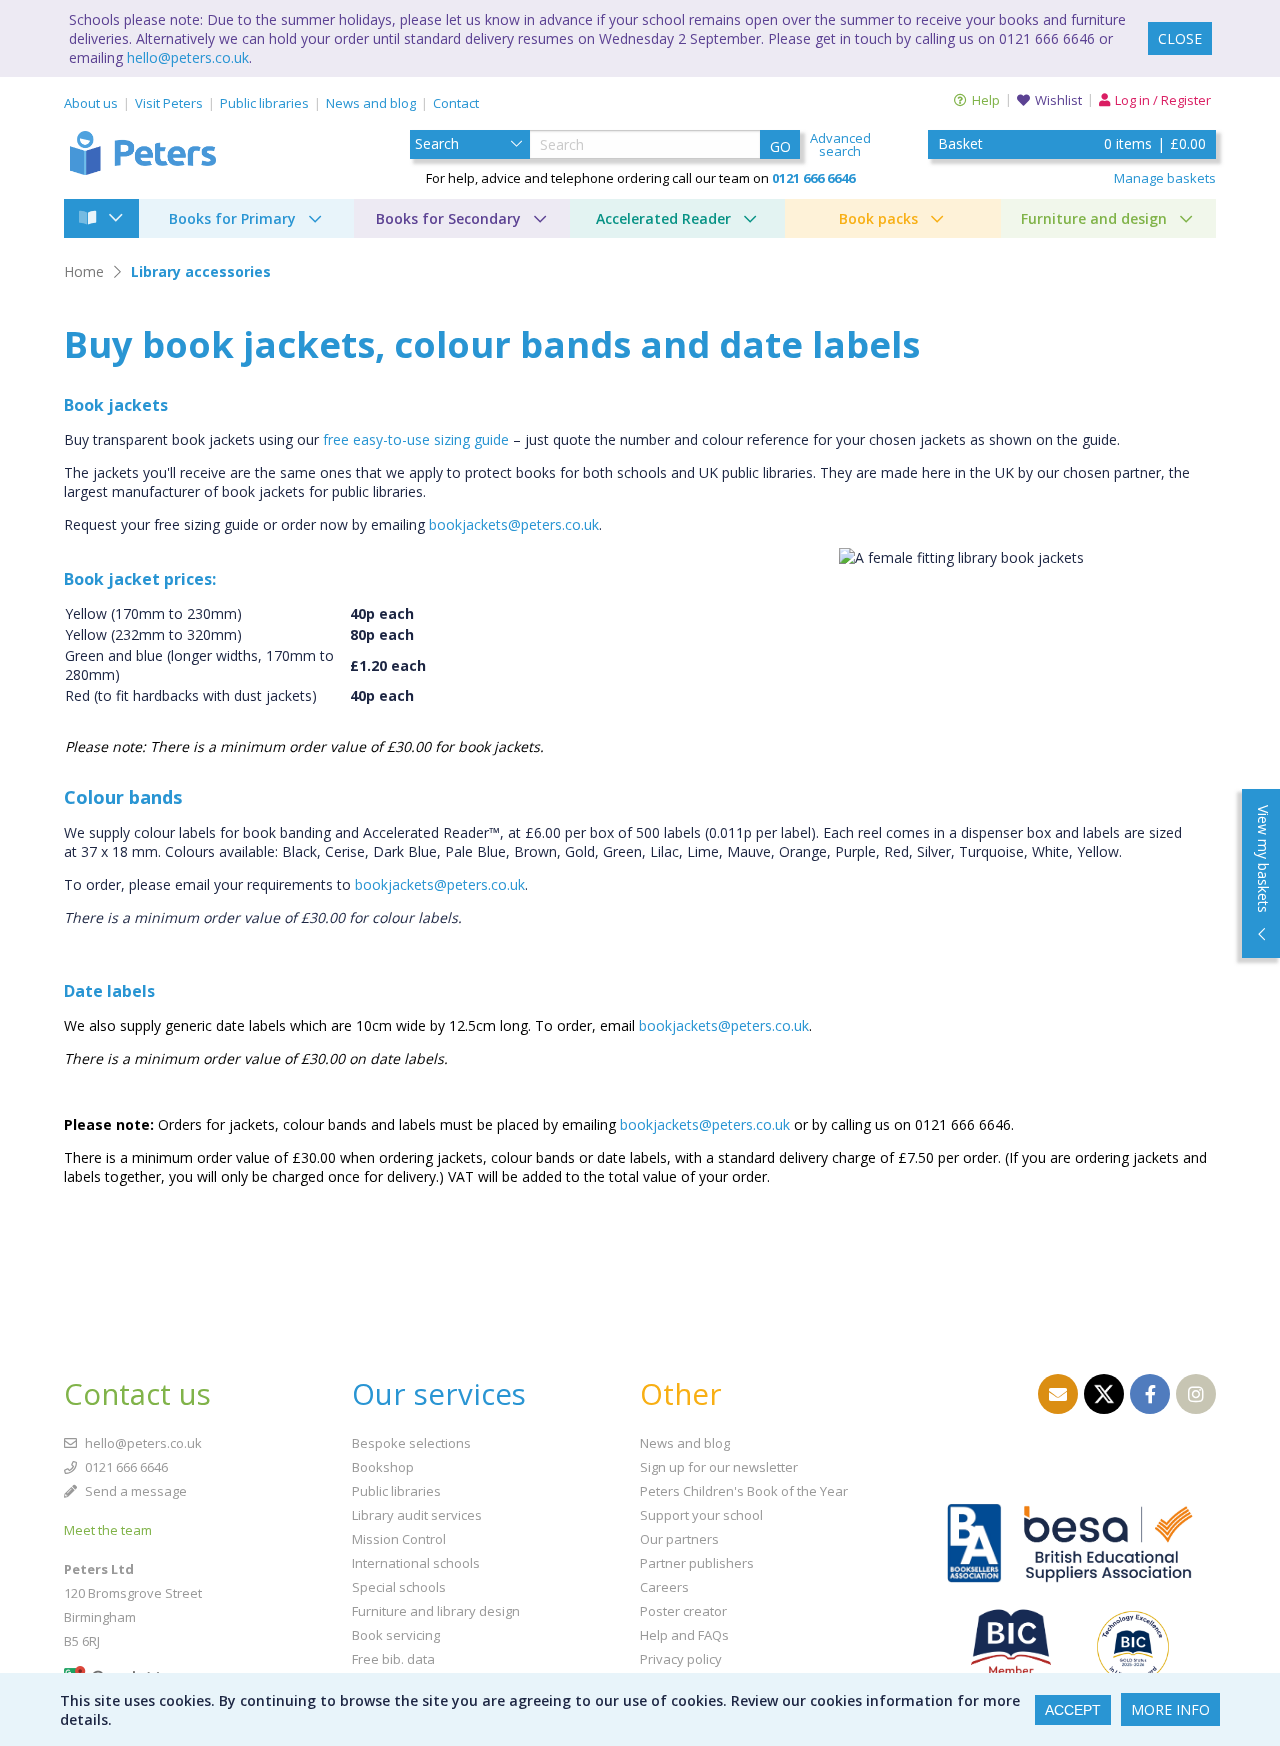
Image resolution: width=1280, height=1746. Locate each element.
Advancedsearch (840, 145)
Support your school (701, 1515)
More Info (1170, 1709)
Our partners (679, 1539)
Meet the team (108, 1530)
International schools (416, 1563)
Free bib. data (393, 1659)
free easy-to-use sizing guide (416, 439)
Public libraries (264, 103)
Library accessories (201, 271)
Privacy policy (681, 1659)
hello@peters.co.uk (188, 57)
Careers (664, 1587)
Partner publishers (697, 1563)
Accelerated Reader (663, 218)
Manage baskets (1165, 178)
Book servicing (396, 1635)
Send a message (134, 1491)
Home (84, 271)
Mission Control (399, 1539)
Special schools (399, 1587)
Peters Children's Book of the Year (744, 1491)
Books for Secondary (448, 218)
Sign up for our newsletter (719, 1467)
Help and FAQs (684, 1635)
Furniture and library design (436, 1611)
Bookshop (383, 1467)
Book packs (878, 218)
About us (91, 103)
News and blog (371, 103)
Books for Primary (232, 218)
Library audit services (417, 1515)
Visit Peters (169, 103)
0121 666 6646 (125, 1467)
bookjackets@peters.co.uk (514, 524)
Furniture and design (1094, 218)
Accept (1073, 1710)
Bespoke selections (411, 1443)
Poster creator (683, 1611)
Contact (456, 103)
